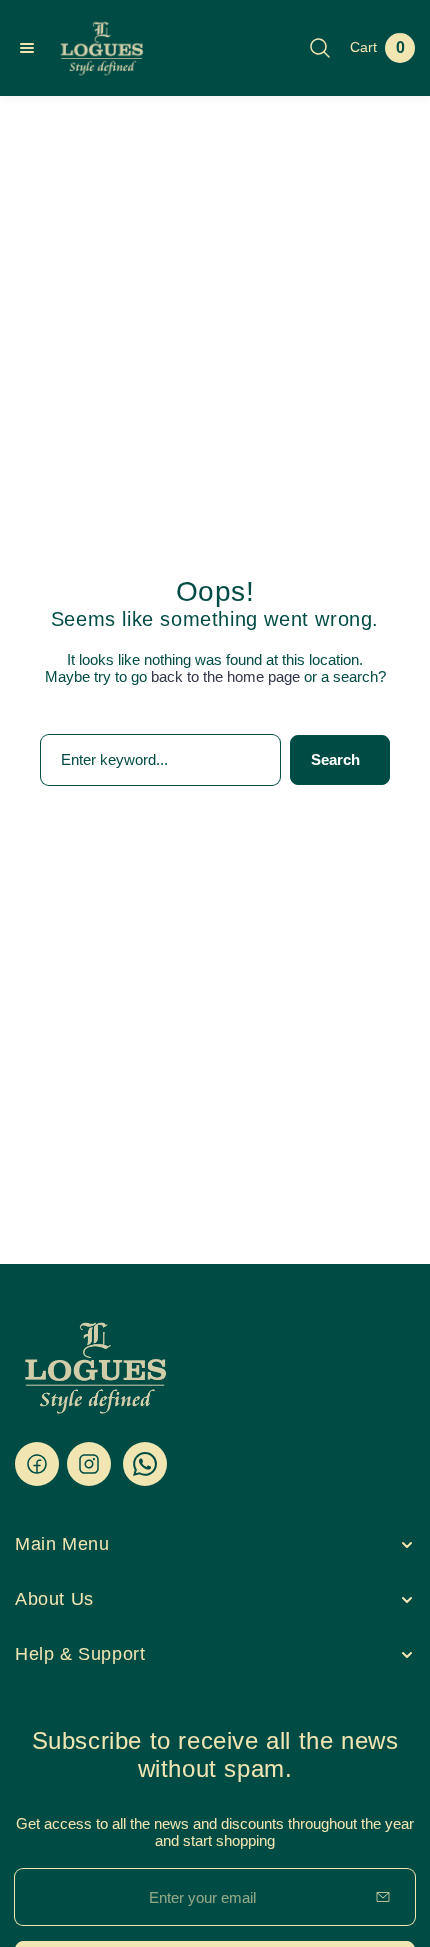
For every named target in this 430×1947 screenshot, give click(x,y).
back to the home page (225, 676)
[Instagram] (89, 1464)
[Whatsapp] (145, 1464)
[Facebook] (37, 1464)
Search (335, 759)
